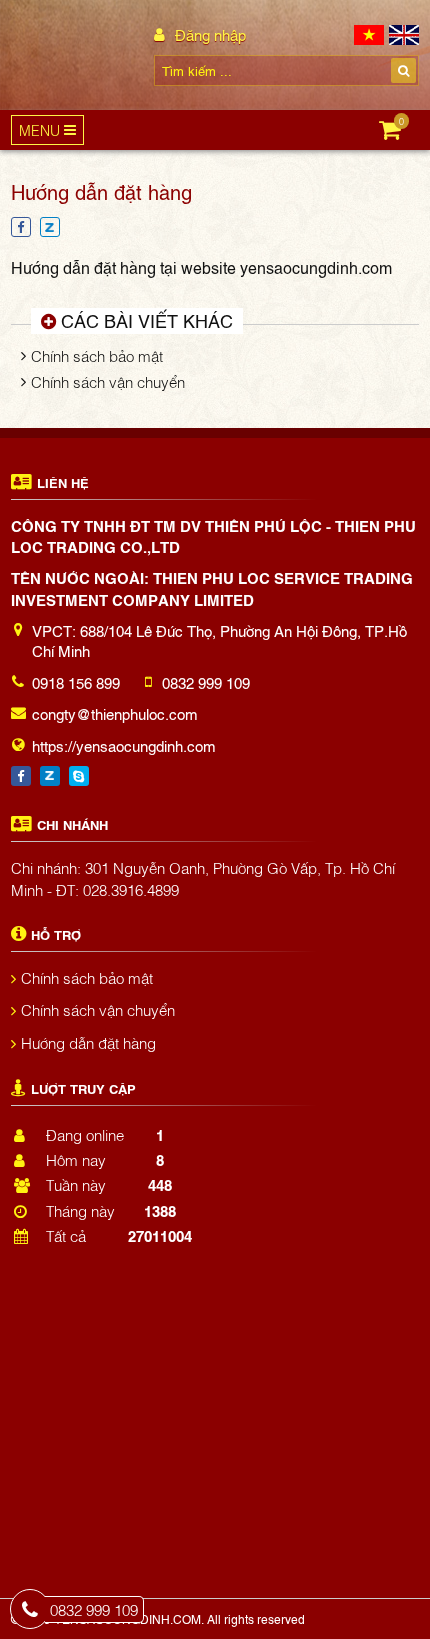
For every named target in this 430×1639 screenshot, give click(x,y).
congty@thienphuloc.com (115, 713)
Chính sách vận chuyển (108, 381)
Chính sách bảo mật (97, 355)
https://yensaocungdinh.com (124, 745)
